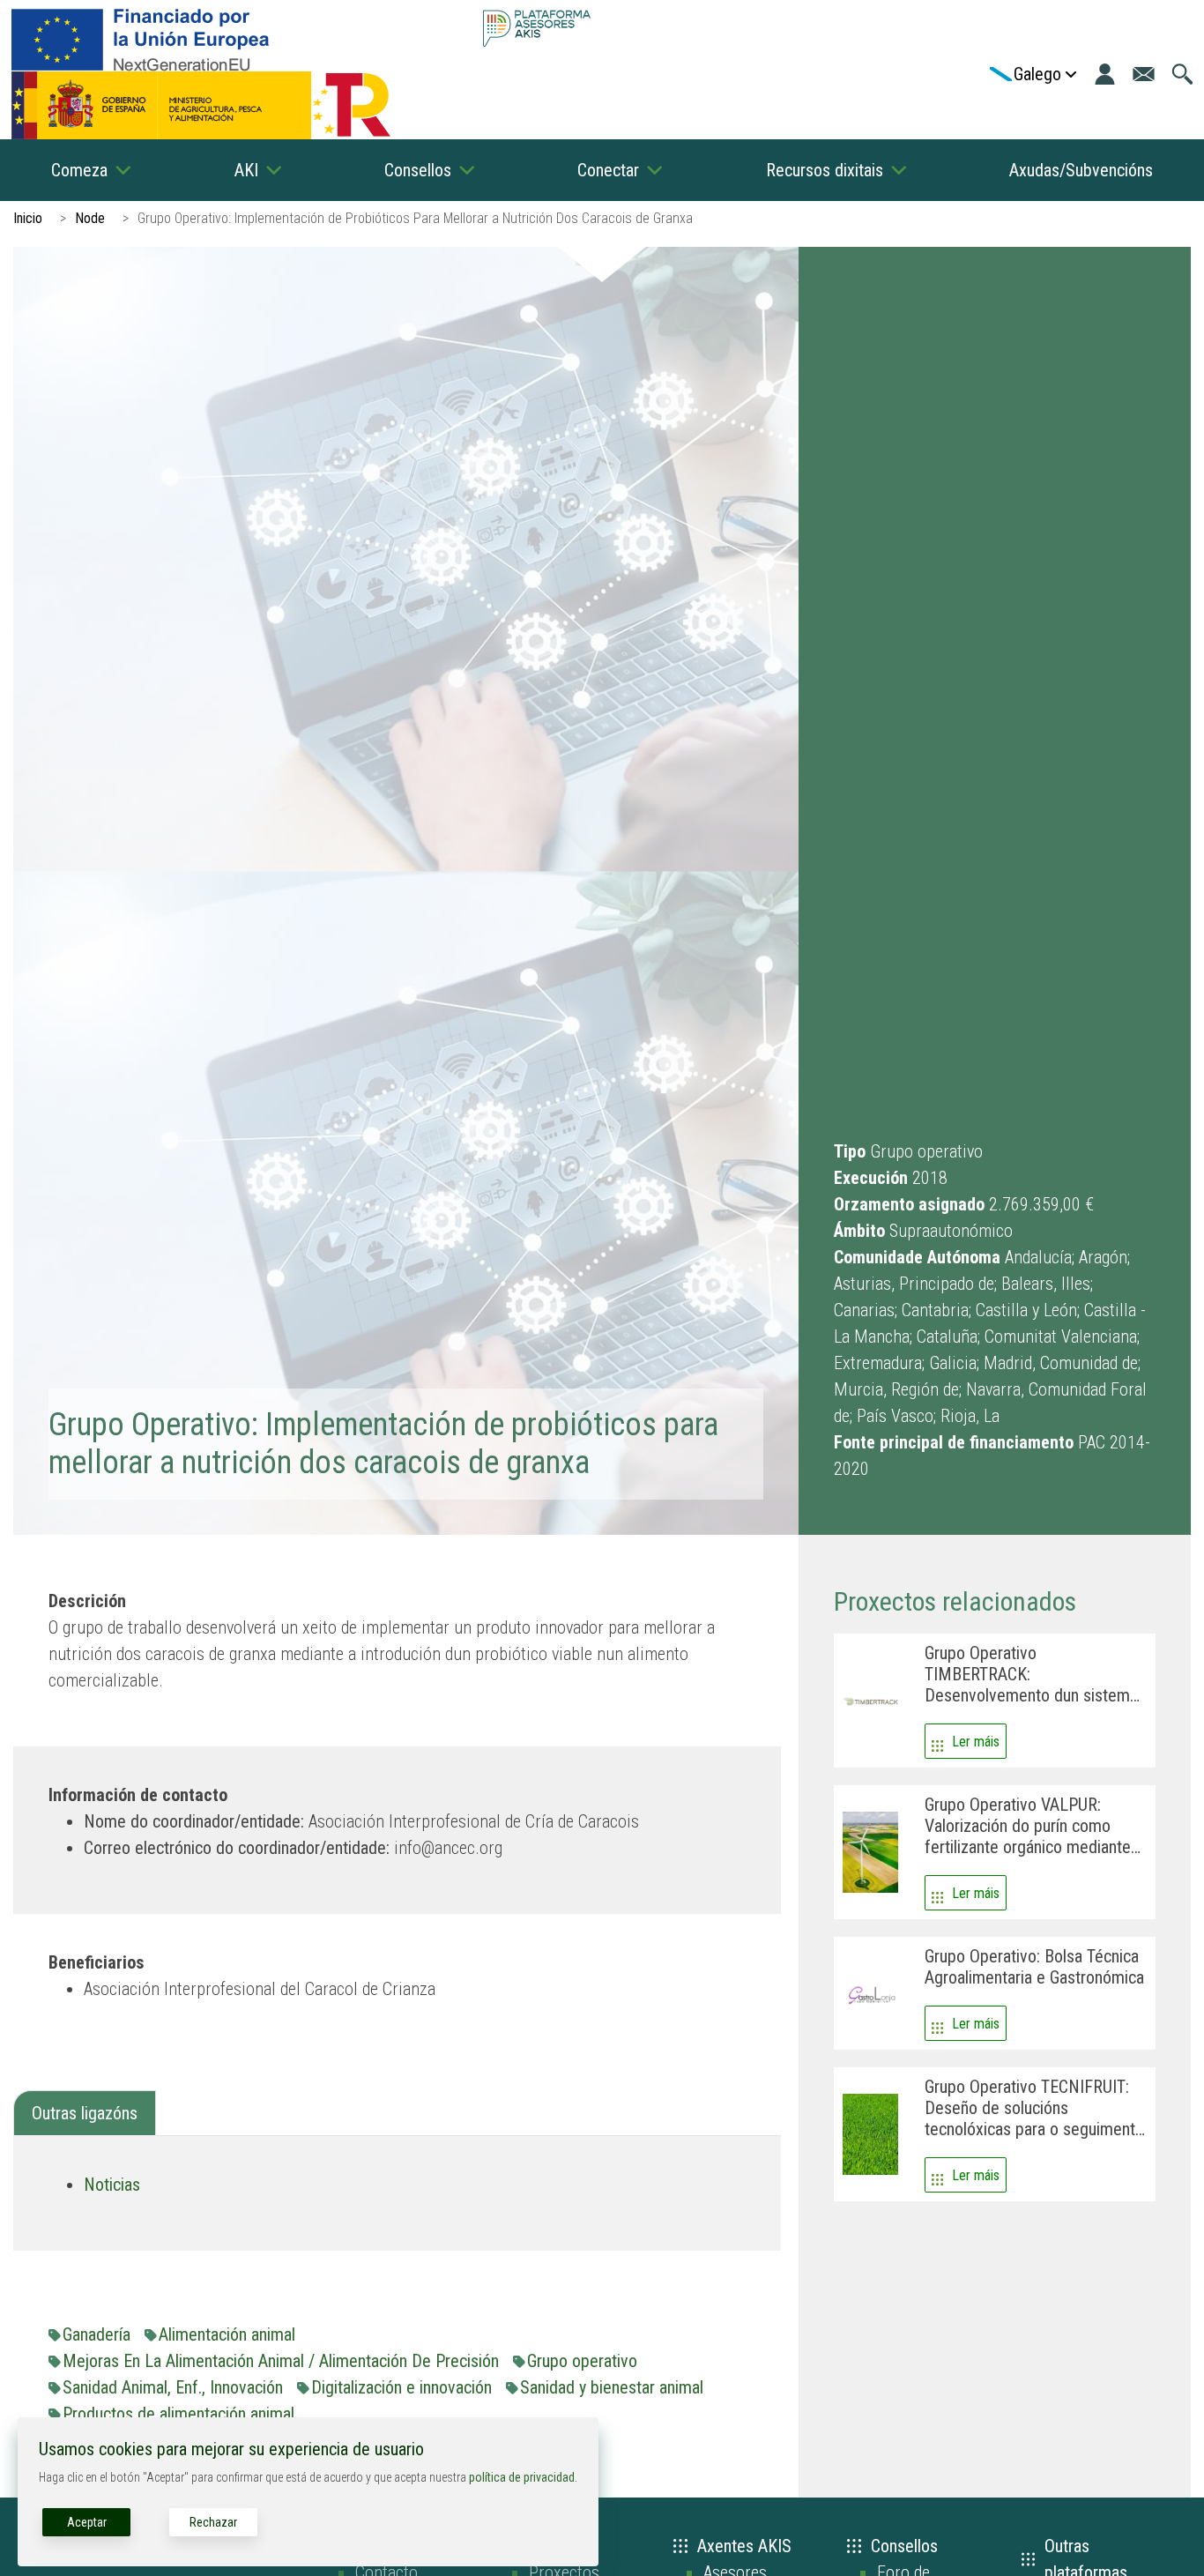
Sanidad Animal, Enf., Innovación (173, 2387)
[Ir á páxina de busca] (1182, 74)
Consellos (418, 170)
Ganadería (97, 2334)
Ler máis (976, 1742)
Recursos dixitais (825, 170)
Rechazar (213, 2522)
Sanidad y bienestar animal (612, 2387)
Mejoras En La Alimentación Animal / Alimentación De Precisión (281, 2361)
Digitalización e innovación (401, 2387)
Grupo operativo (582, 2361)
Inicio (28, 218)
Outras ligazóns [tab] (85, 2113)
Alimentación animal (227, 2334)
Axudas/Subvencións (1081, 170)
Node (90, 218)
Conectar (608, 170)
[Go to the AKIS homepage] (537, 28)
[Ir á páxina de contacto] (1144, 74)
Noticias (112, 2185)
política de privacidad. (523, 2477)
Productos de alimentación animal (178, 2414)
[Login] (1105, 74)
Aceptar (87, 2522)
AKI (246, 170)
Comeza (79, 170)
